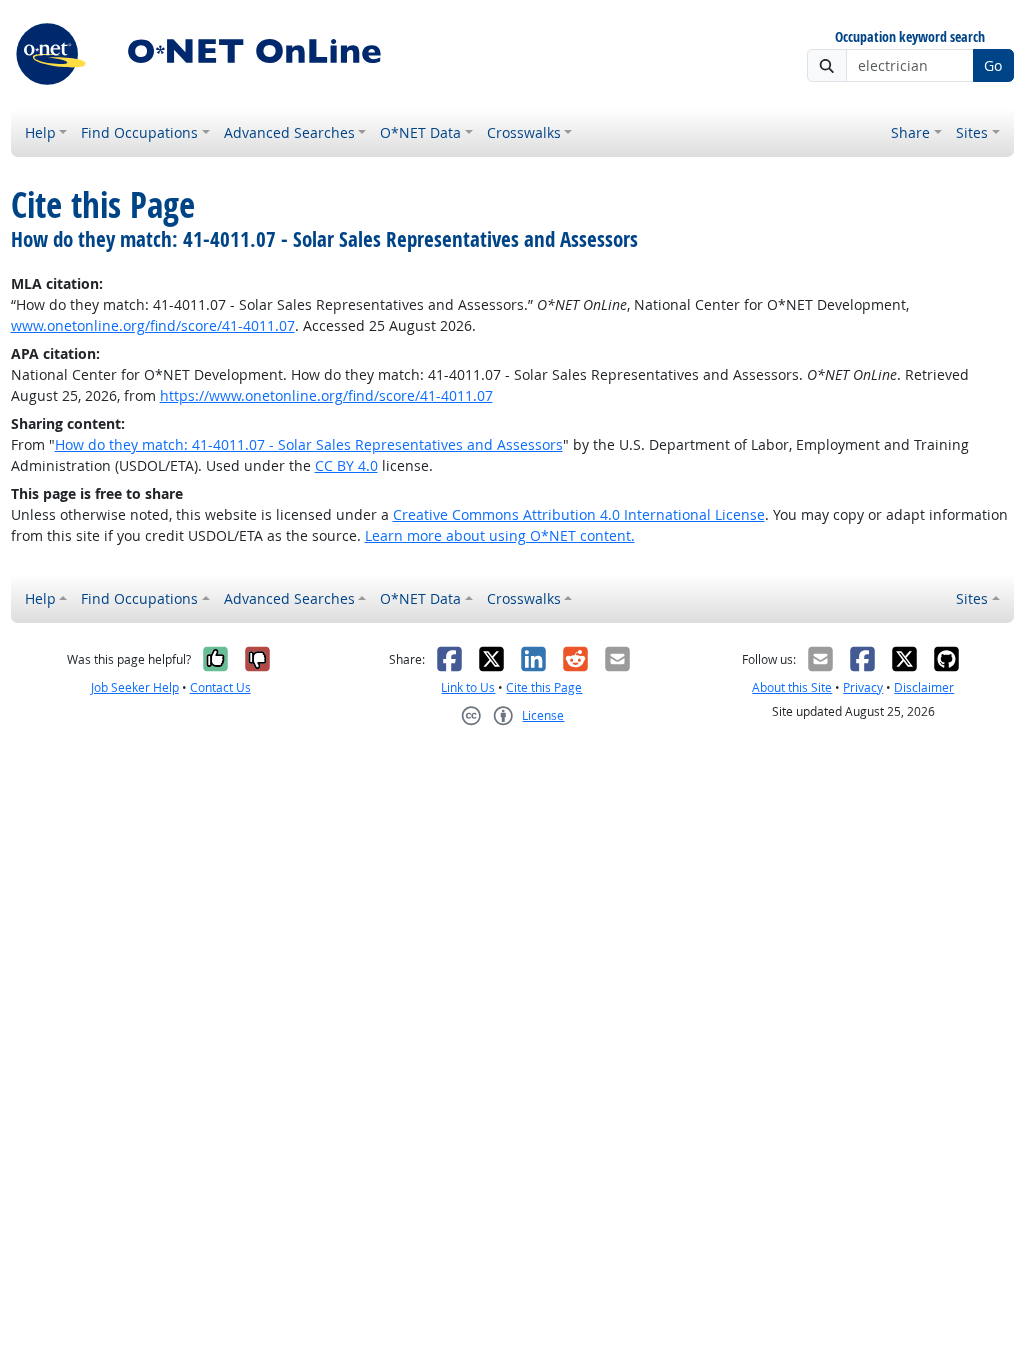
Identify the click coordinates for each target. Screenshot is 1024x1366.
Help (40, 132)
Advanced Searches (289, 132)
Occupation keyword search (910, 37)
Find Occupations (139, 132)
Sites (972, 132)
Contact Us (220, 687)
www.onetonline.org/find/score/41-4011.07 (153, 325)
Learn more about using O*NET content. (500, 535)
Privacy (863, 687)
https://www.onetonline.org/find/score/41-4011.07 (326, 395)
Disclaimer (924, 687)
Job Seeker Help (135, 687)
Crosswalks (524, 132)
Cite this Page (544, 687)
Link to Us (468, 687)
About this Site (792, 687)
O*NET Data (420, 132)
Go (993, 65)
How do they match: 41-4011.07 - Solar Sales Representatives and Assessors (309, 444)
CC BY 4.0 (346, 465)
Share (910, 132)
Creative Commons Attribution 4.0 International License (579, 514)
